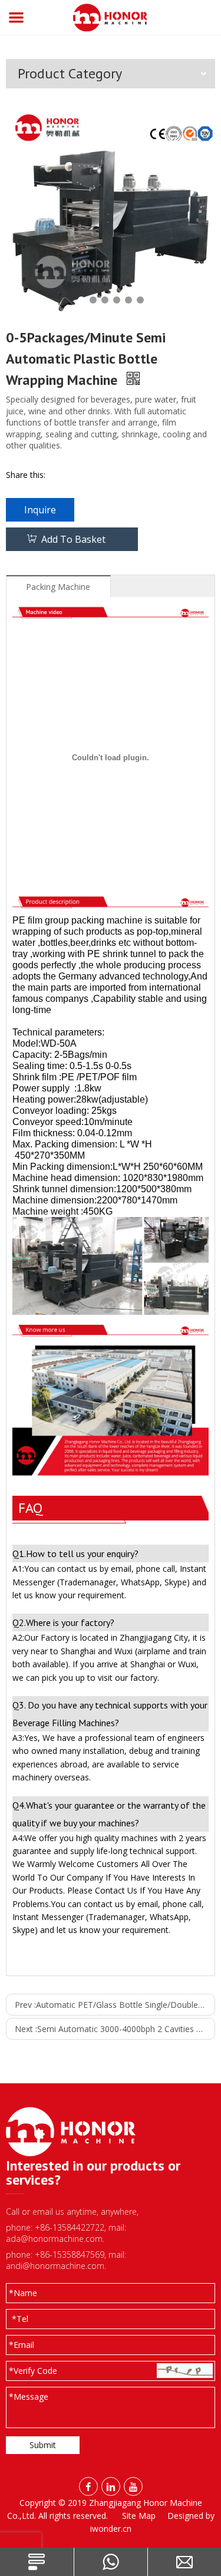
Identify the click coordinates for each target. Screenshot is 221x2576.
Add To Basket (73, 539)
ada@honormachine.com (54, 2239)
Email (22, 2345)
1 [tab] (81, 300)
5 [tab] (128, 300)
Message (29, 2397)
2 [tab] (93, 300)
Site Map (139, 2516)
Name (23, 2293)
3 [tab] (105, 300)
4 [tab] (117, 300)
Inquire (40, 510)
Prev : (115, 2005)
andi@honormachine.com (55, 2266)
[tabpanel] (111, 211)
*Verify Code (33, 2371)
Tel (20, 2319)
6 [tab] (140, 300)
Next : (115, 2029)
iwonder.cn (111, 2529)
